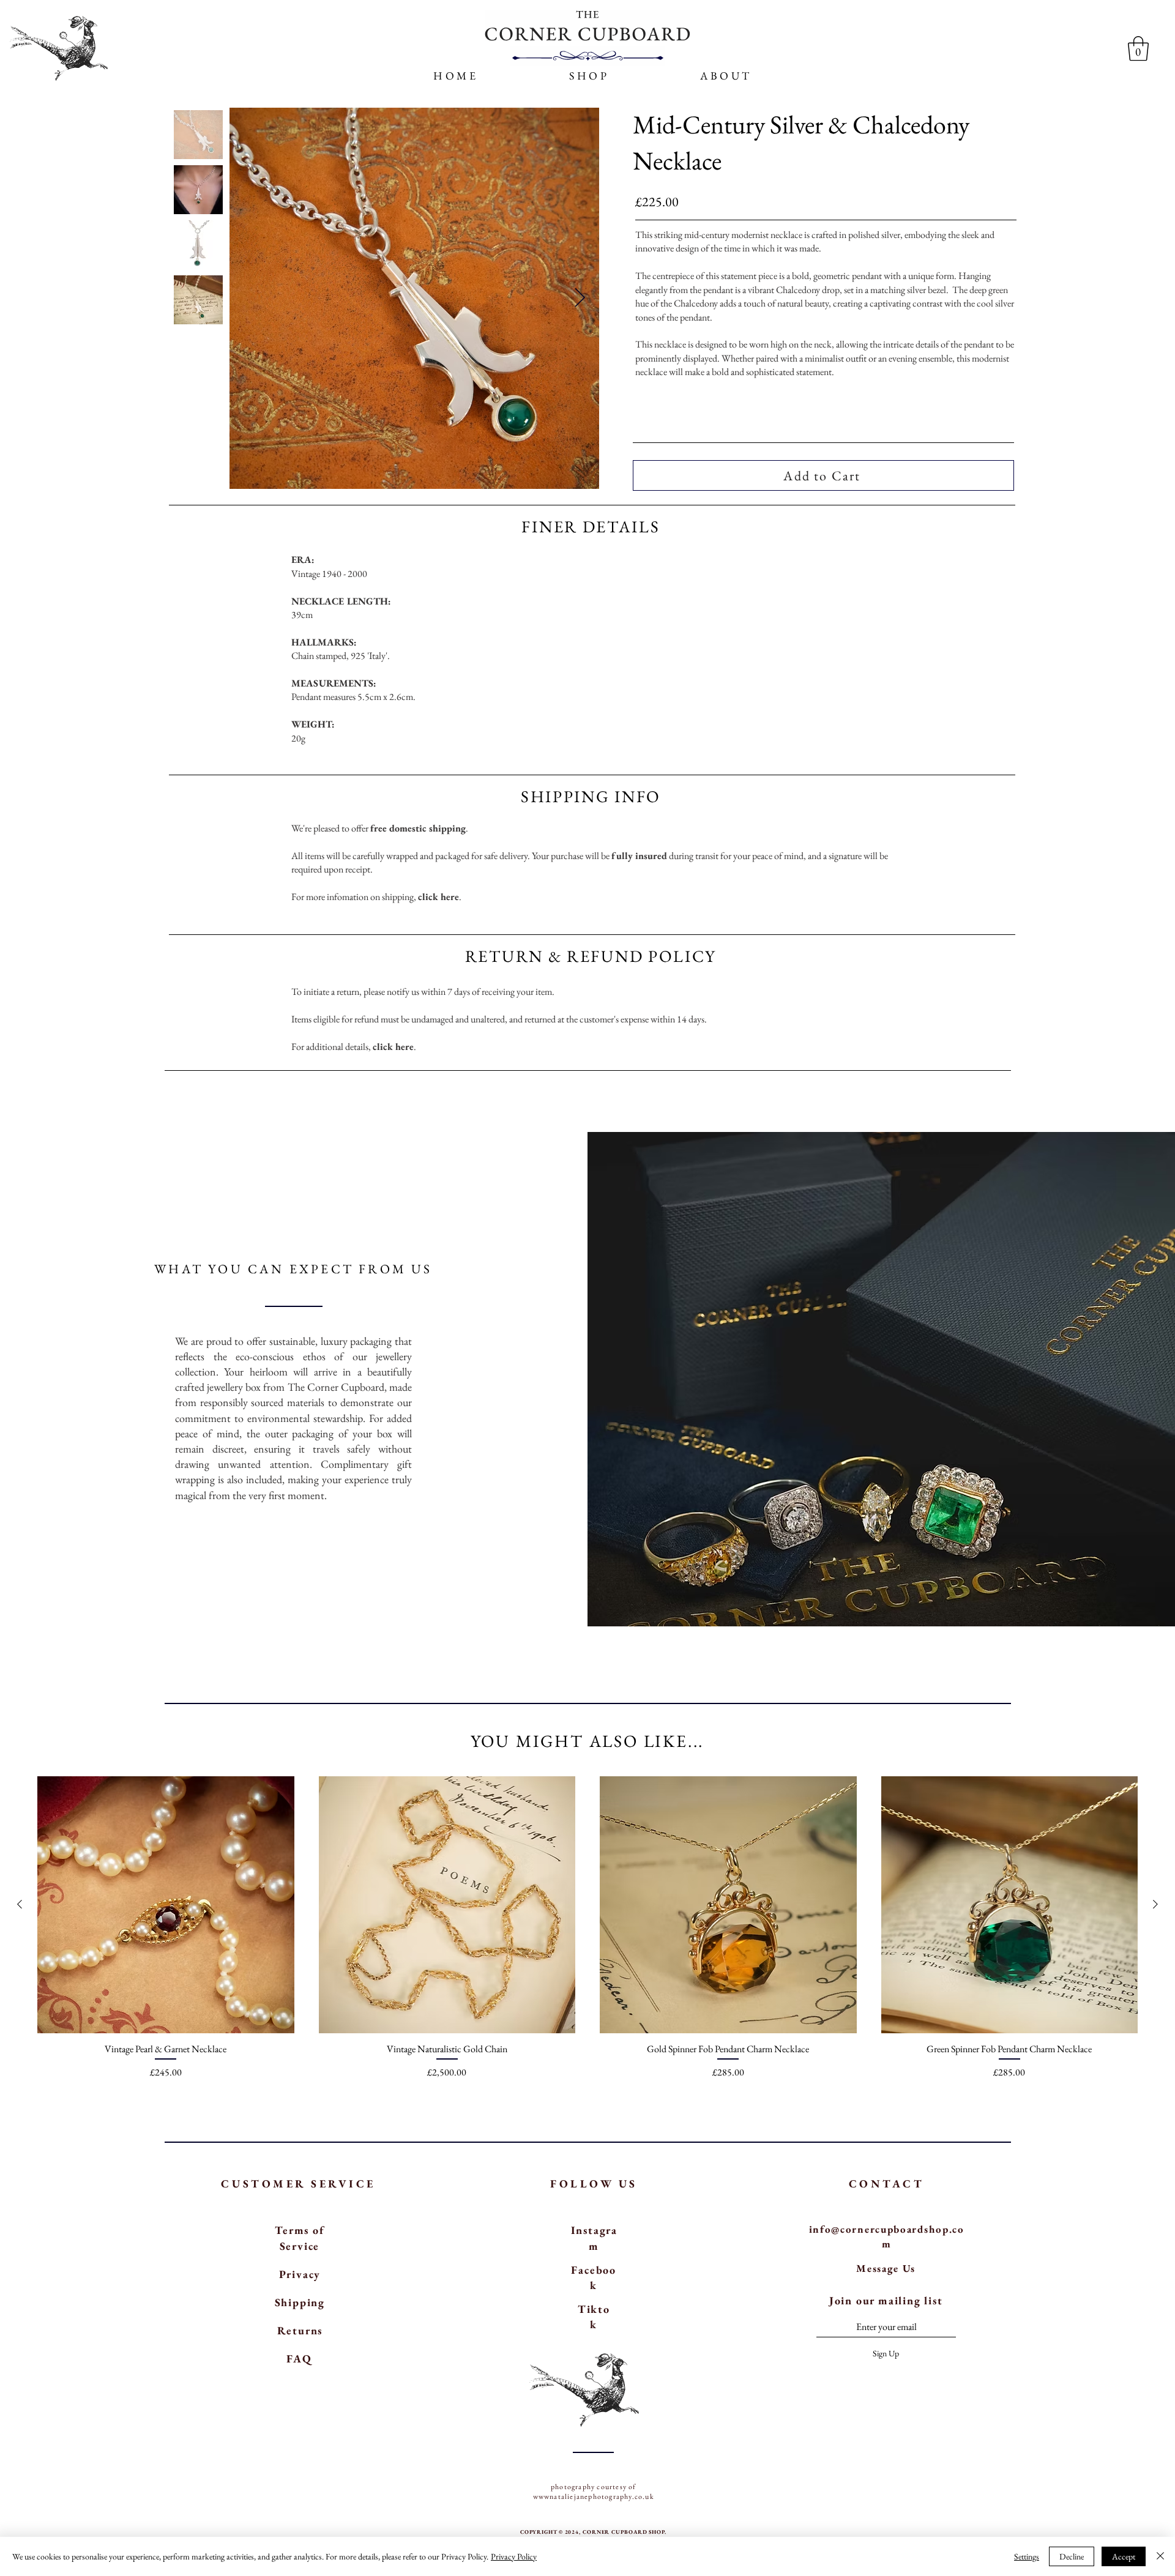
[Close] (1160, 2556)
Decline (1072, 2556)
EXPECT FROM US (361, 1269)
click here (438, 897)
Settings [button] (1027, 2556)
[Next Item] (580, 299)
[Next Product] (1155, 1904)
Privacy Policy (514, 2556)
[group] (587, 1928)
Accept (1124, 2556)
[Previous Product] (20, 1904)
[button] (726, 76)
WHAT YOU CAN (222, 1269)
